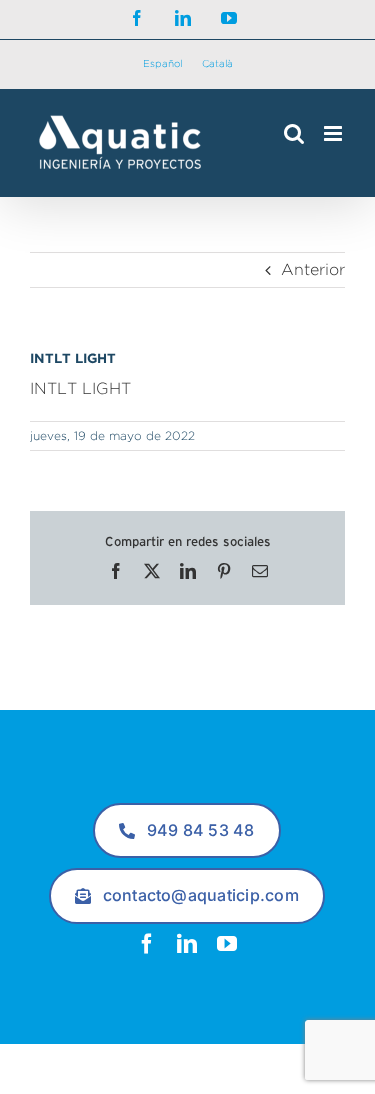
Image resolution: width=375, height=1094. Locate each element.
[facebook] (147, 944)
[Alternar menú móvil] (334, 133)
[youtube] (227, 944)
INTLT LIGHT (80, 388)
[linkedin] (187, 944)
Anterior (313, 269)
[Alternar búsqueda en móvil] (294, 133)
